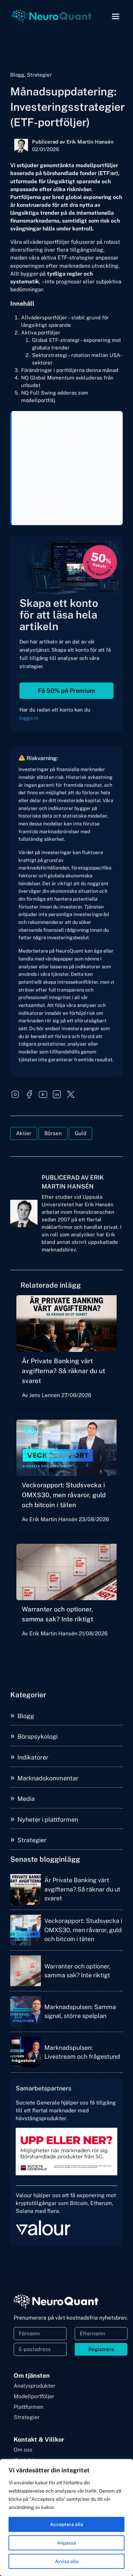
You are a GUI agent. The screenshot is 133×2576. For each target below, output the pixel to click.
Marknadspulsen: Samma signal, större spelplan (80, 2011)
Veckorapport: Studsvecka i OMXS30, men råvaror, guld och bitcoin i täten (64, 1495)
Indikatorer (33, 1757)
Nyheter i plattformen (48, 1820)
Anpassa (66, 2543)
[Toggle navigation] (116, 16)
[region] (66, 2518)
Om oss (23, 2450)
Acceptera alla (67, 2524)
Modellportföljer (34, 2396)
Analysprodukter (34, 2386)
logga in (29, 718)
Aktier (24, 1133)
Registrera (101, 2349)
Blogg (26, 1716)
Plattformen (28, 2407)
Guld (80, 1133)
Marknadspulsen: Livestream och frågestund (82, 2052)
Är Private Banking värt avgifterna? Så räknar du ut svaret (63, 1371)
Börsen (53, 1133)
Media (26, 1799)
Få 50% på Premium (66, 691)
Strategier (32, 1840)
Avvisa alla (67, 2561)
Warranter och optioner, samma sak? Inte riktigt (77, 1971)
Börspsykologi (38, 1736)
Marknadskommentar (48, 1778)
